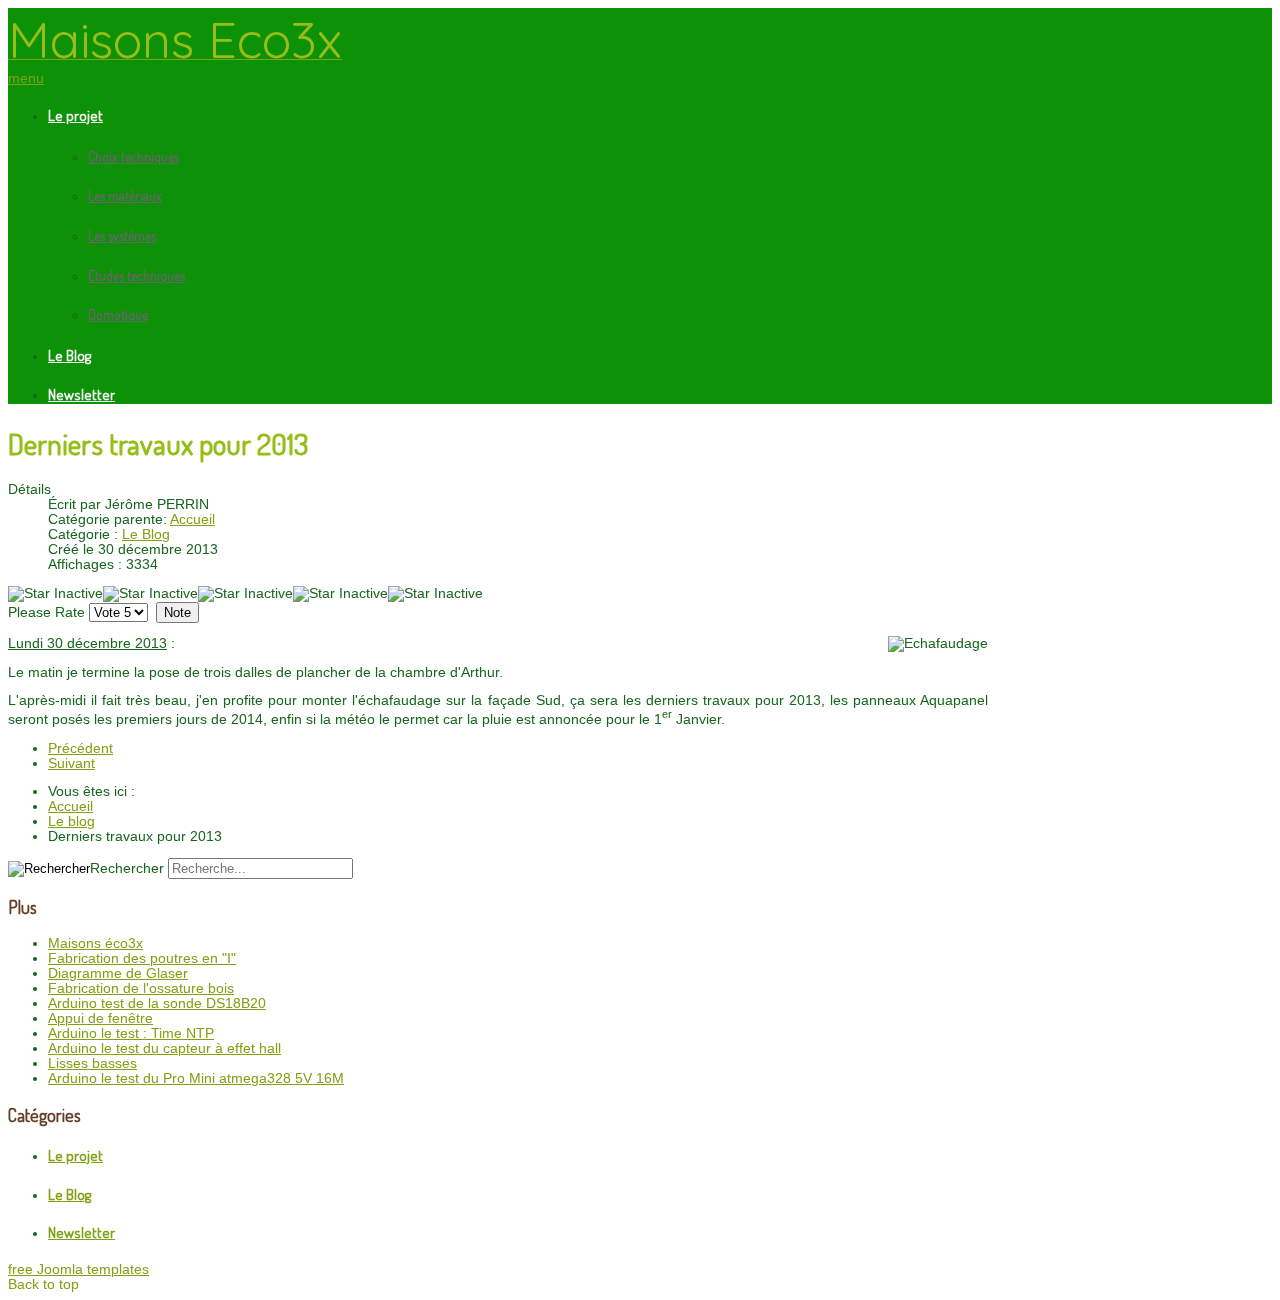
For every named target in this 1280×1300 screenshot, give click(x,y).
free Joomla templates (78, 1269)
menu (26, 78)
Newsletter (81, 394)
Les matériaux (125, 195)
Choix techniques (133, 156)
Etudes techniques (136, 275)
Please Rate (46, 612)
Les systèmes (122, 235)
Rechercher (127, 868)
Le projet (75, 115)
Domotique (118, 314)
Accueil (192, 519)
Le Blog (69, 355)
